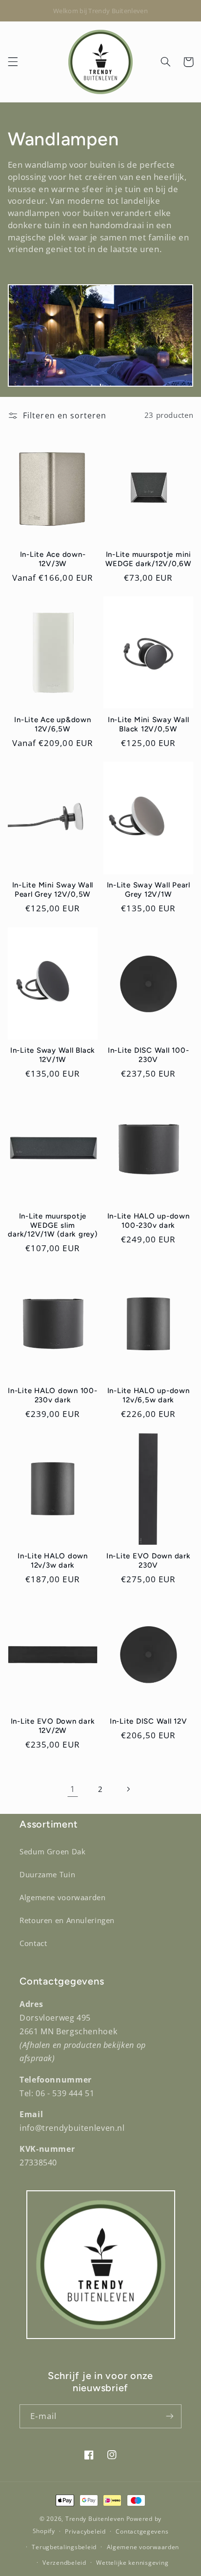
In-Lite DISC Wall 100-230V (149, 1055)
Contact (33, 1943)
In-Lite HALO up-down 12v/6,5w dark (149, 1395)
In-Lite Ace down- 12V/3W (53, 559)
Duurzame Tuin (47, 1874)
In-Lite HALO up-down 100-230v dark (149, 1221)
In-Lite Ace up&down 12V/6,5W (52, 724)
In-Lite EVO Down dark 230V (149, 1561)
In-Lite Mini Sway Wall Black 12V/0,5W (149, 724)
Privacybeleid (85, 2531)
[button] (13, 62)
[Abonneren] (170, 2416)
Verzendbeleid (64, 2563)
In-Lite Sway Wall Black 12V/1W (53, 1055)
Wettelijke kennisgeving (132, 2563)
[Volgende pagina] (128, 1789)
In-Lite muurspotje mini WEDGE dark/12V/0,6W (149, 559)
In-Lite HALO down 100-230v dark (53, 1395)
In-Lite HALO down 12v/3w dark (53, 1561)
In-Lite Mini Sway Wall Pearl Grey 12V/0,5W (53, 890)
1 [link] (73, 1789)
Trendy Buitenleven (95, 2519)
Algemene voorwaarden (63, 1897)
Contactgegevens (142, 2531)
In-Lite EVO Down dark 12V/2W (53, 1726)
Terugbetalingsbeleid (64, 2547)
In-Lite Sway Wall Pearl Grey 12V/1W (149, 890)
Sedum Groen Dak (52, 1851)
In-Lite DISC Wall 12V (149, 1721)
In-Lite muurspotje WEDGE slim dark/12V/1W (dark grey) (52, 1225)
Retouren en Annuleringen (67, 1920)
